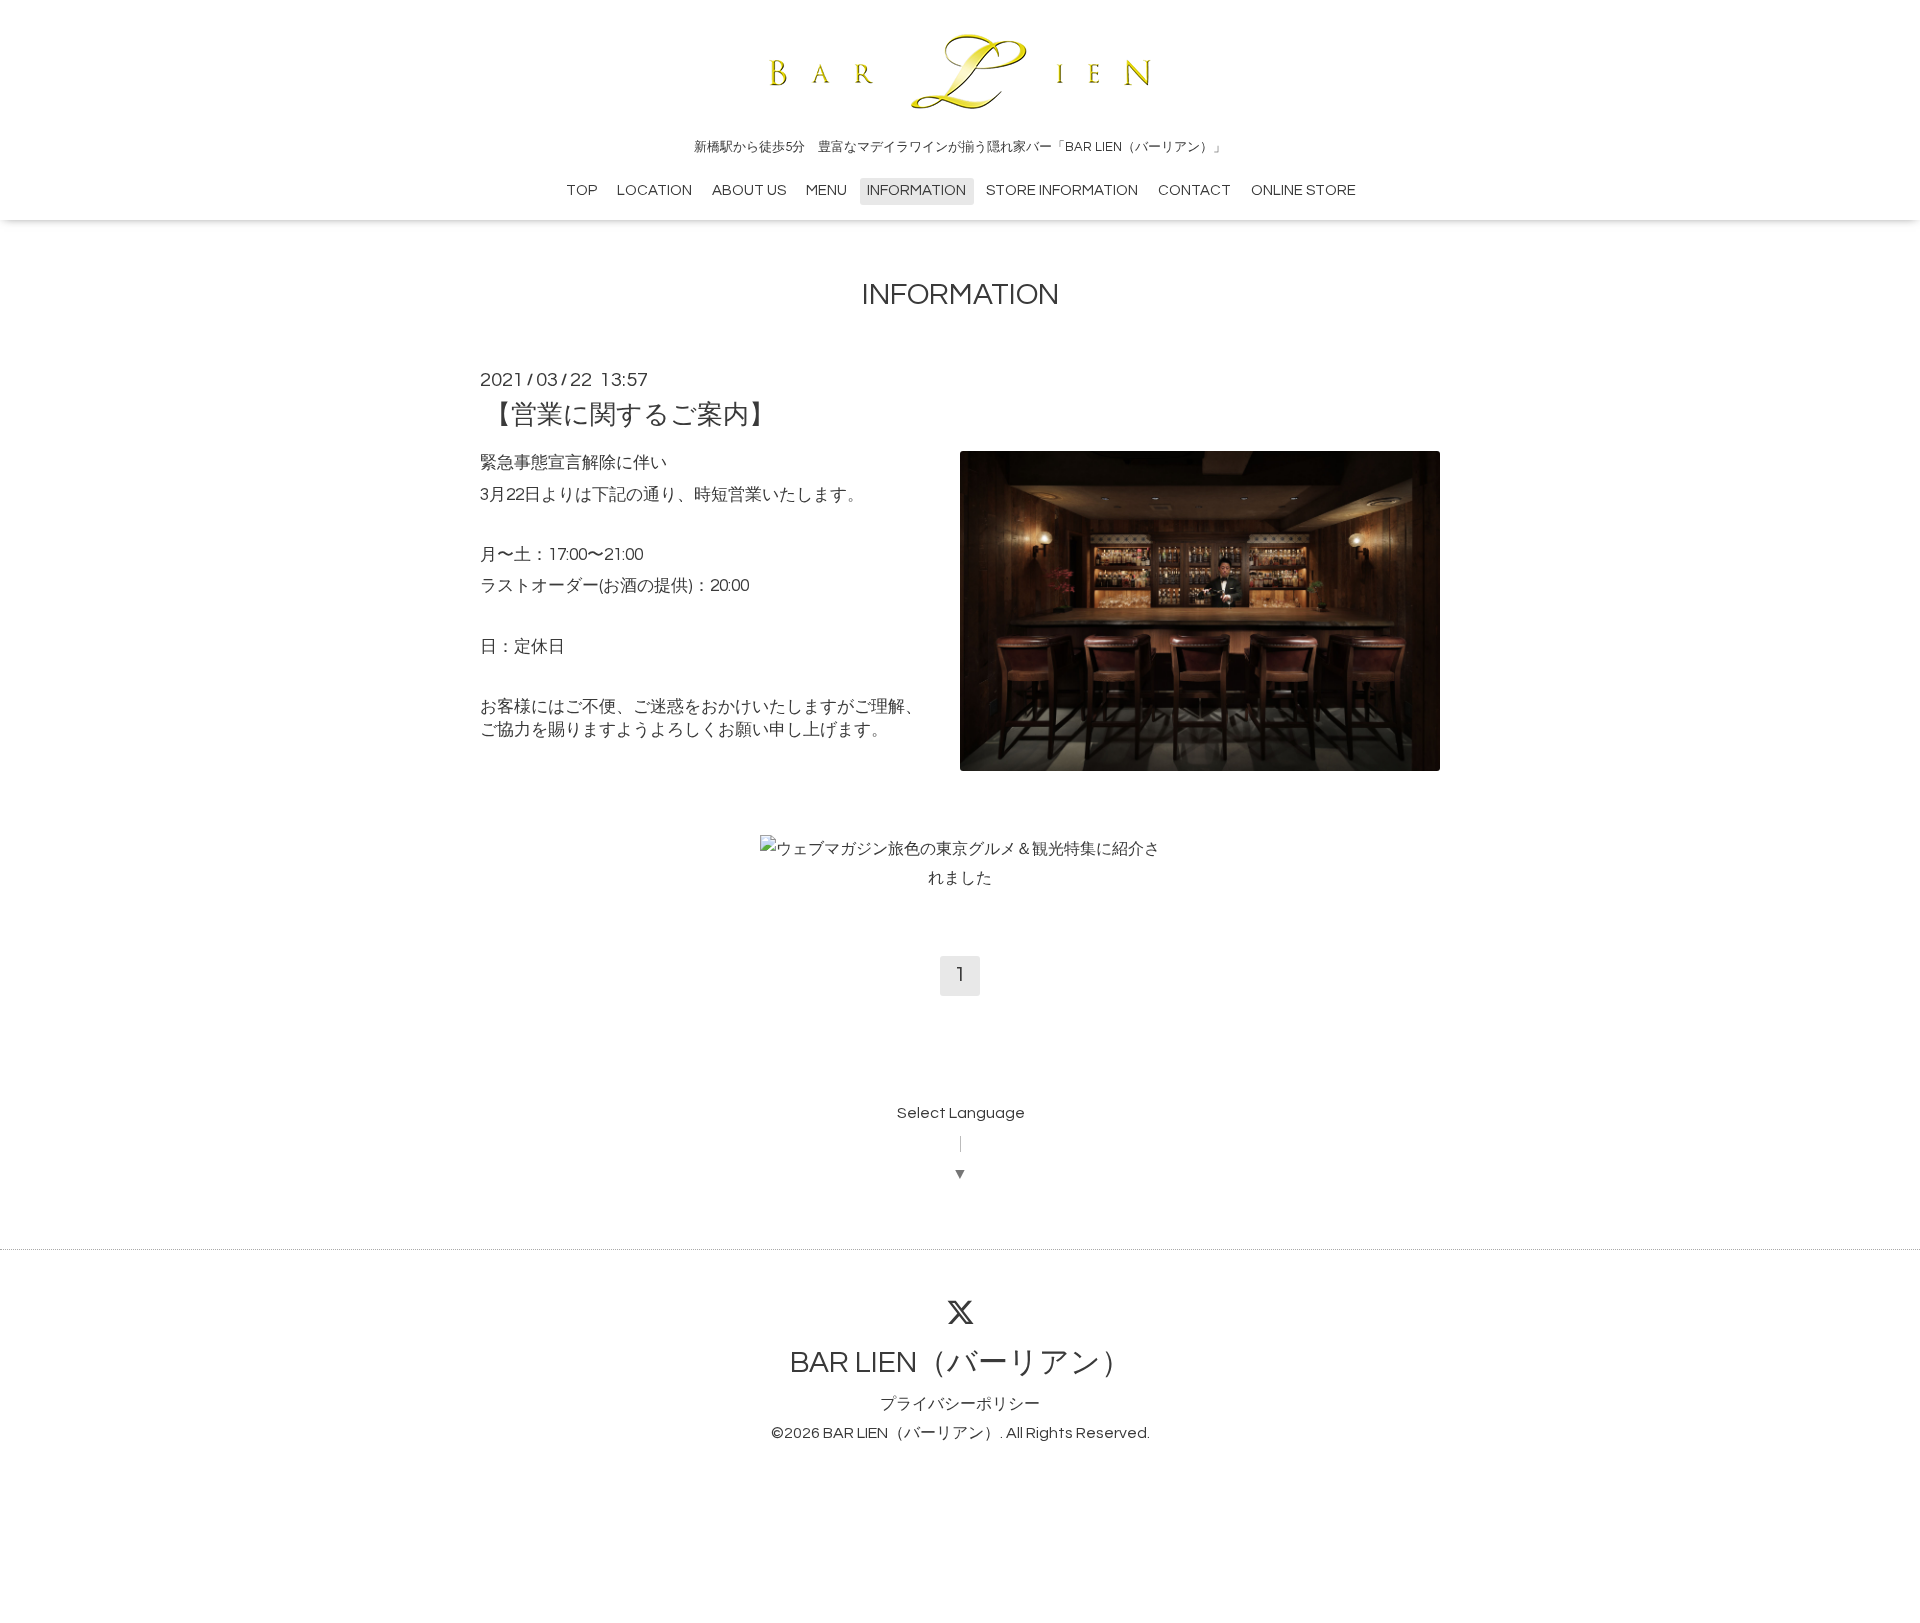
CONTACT (1194, 190)
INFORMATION (916, 190)
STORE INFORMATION (1062, 190)
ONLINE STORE (1303, 190)
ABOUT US (749, 190)
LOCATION (654, 190)
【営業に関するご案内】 (630, 415)
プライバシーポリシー (960, 1404)
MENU (826, 190)
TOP (581, 190)
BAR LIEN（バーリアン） (960, 1362)
